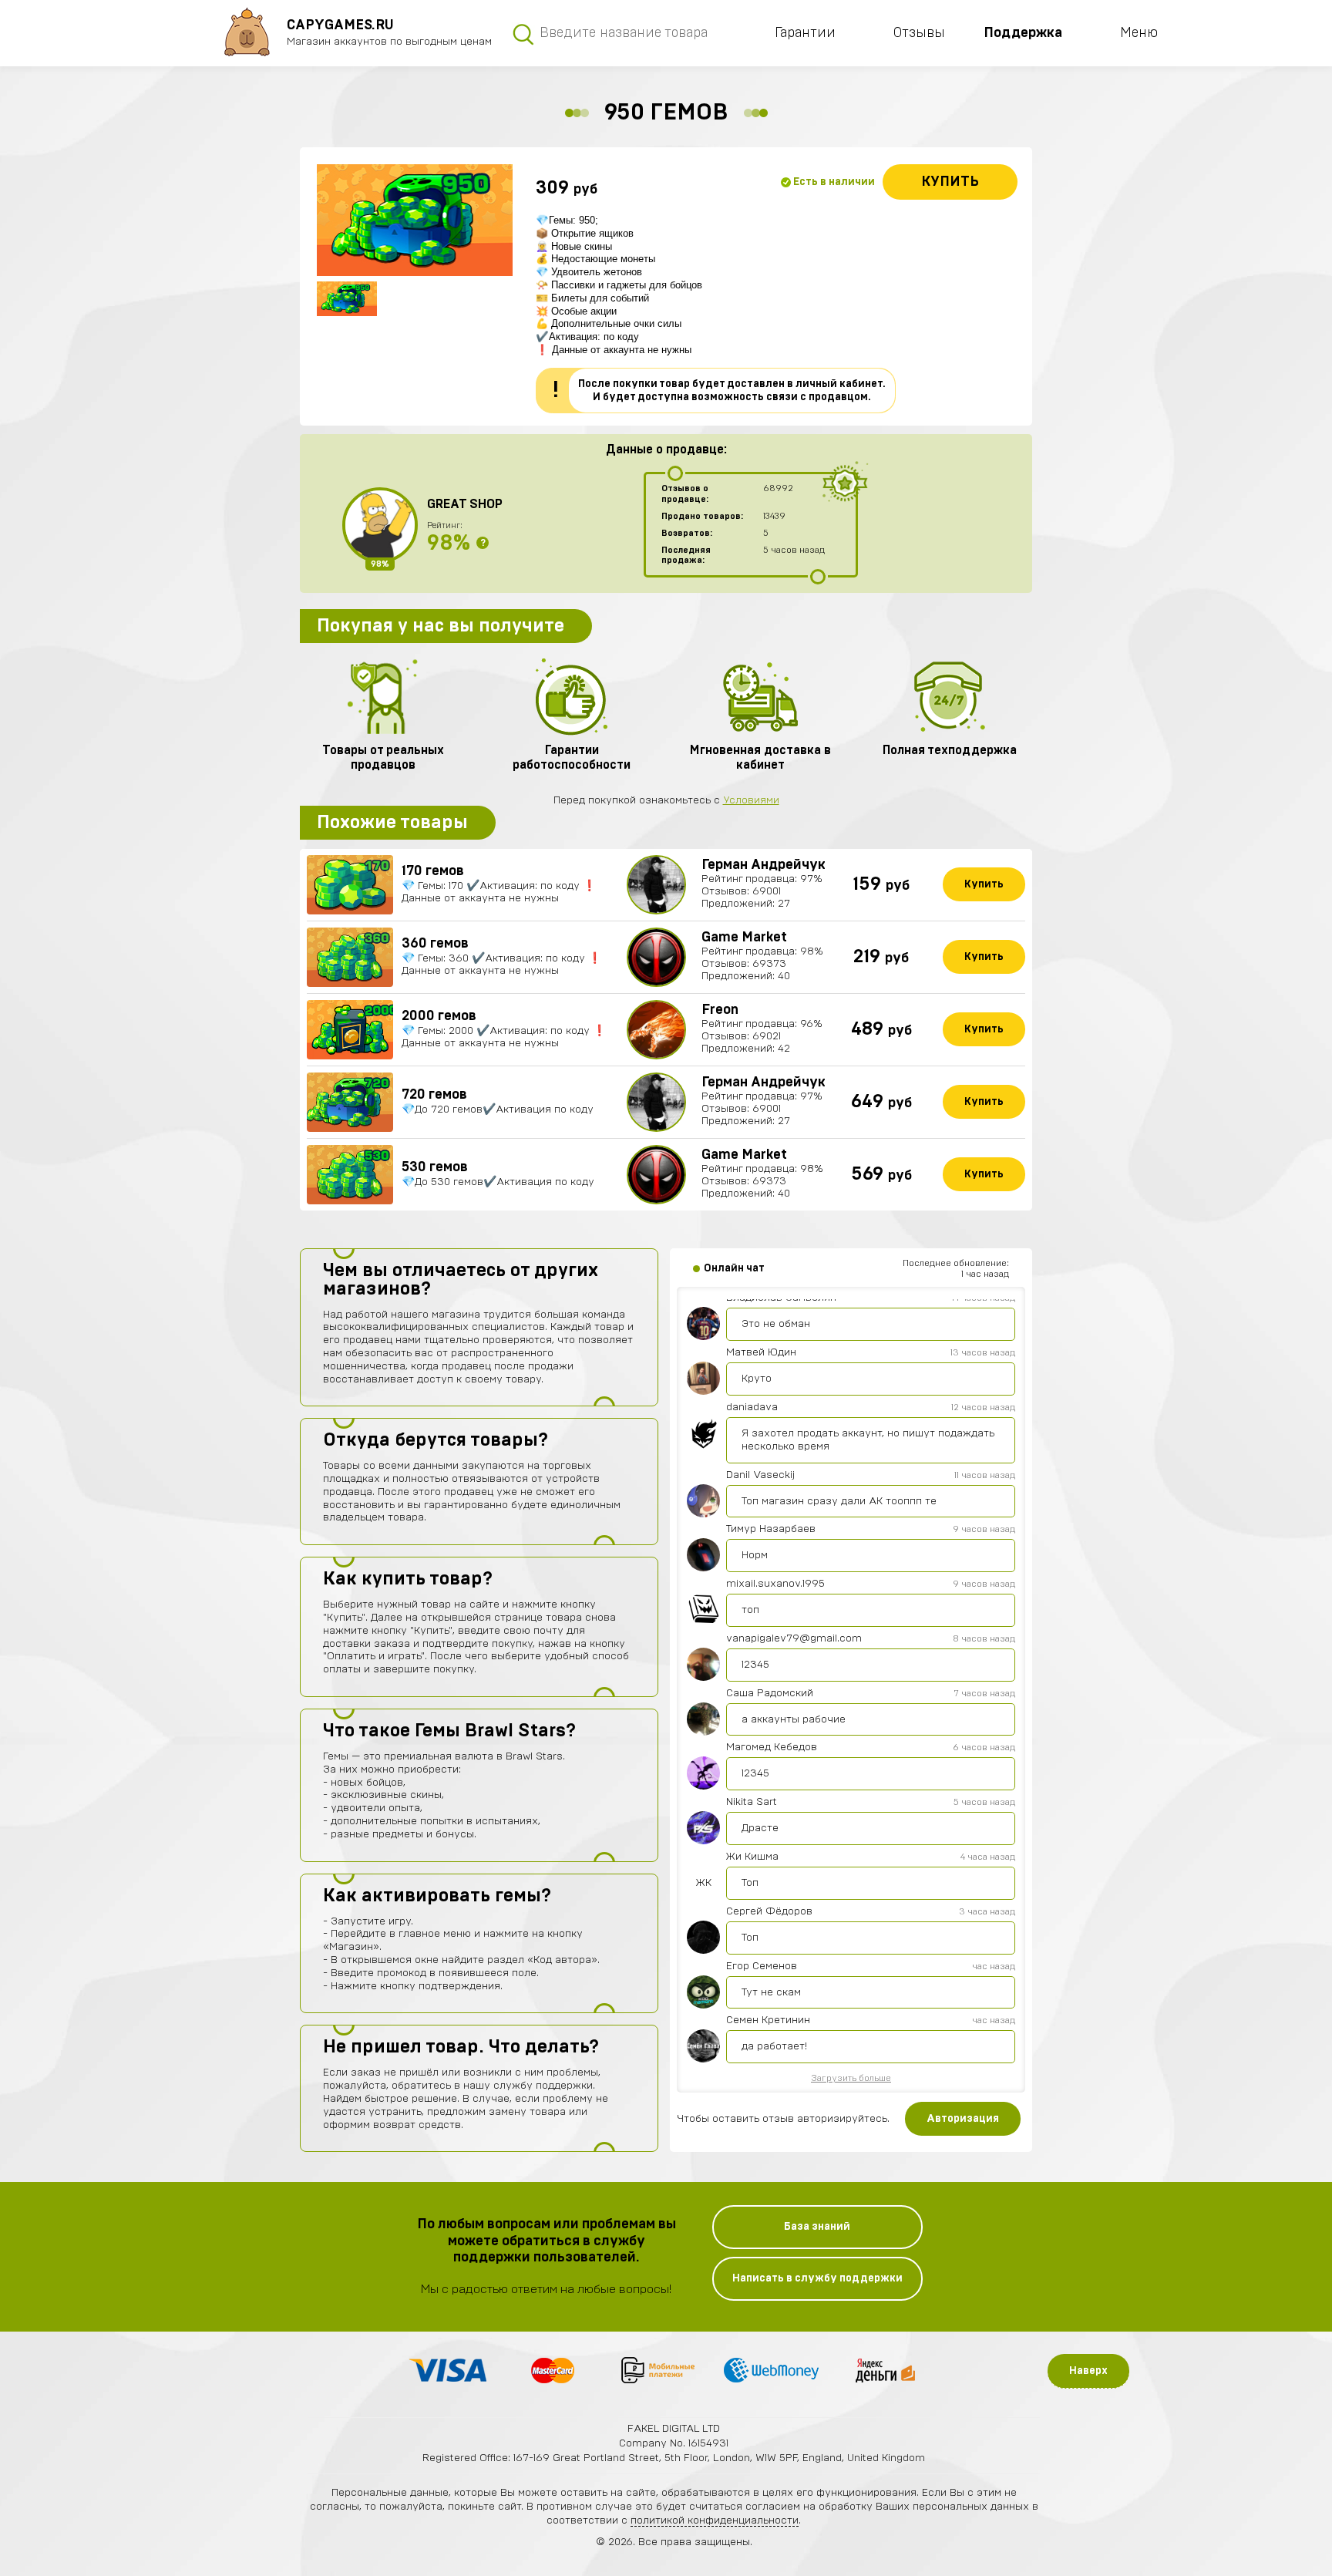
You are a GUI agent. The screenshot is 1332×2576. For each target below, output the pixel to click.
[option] (415, 220)
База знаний (817, 2227)
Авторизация (963, 2119)
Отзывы (919, 33)
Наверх (1088, 2371)
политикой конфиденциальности (715, 2520)
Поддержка (1023, 33)
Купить (950, 182)
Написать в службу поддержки (817, 2278)
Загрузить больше (851, 2078)
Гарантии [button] (805, 33)
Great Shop (465, 504)
